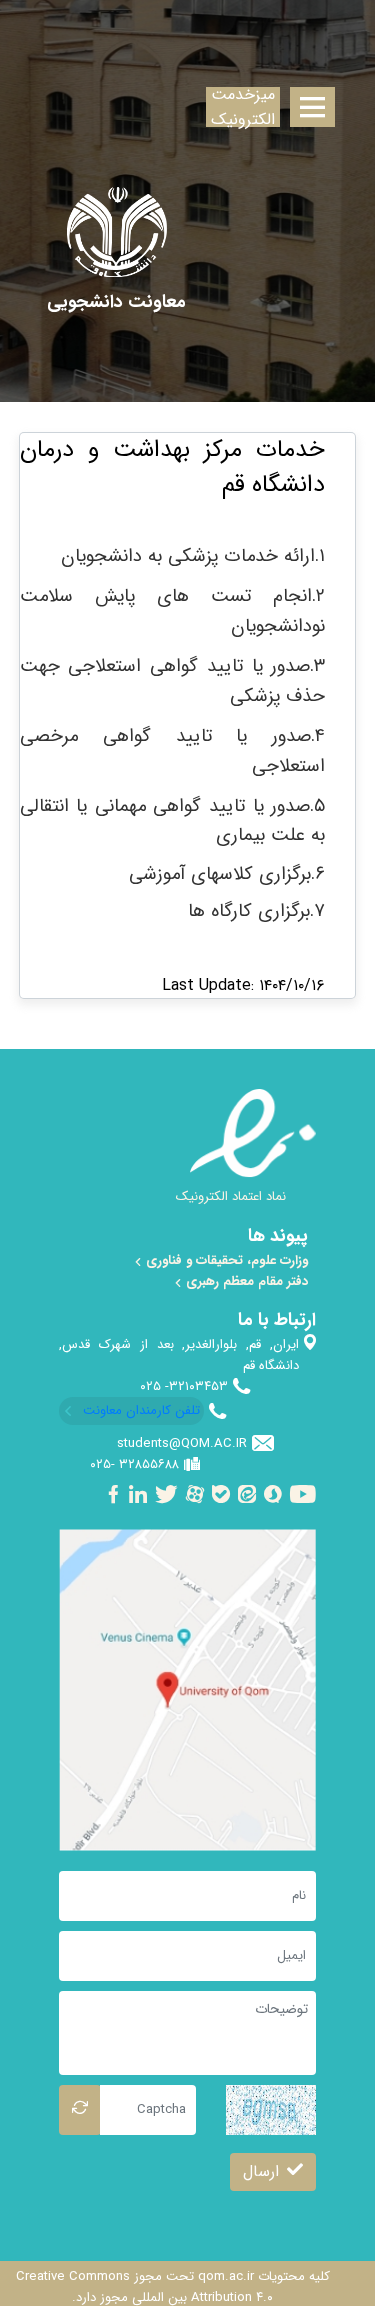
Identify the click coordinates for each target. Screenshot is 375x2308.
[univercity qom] (117, 232)
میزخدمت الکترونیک (243, 107)
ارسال (261, 2171)
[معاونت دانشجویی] (116, 302)
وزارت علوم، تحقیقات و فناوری (225, 1260)
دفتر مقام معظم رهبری (245, 1281)
